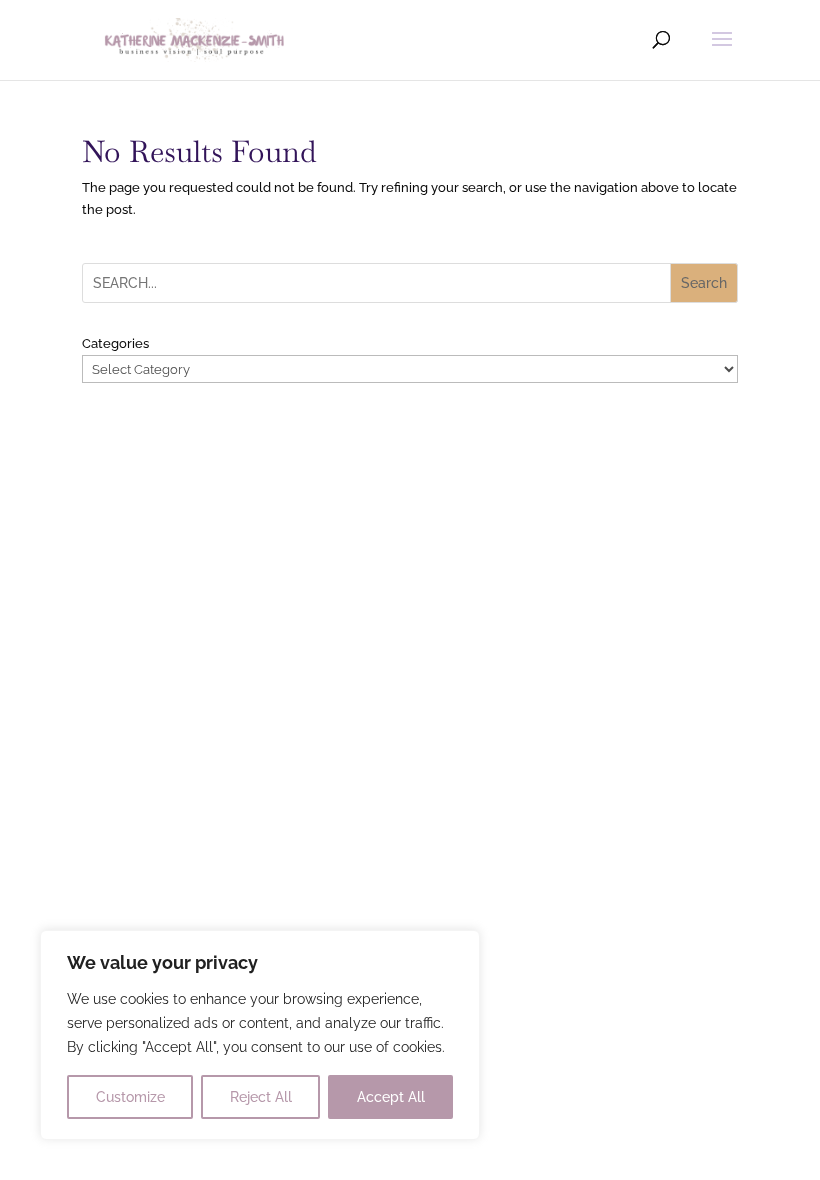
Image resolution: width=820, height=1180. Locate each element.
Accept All (391, 1097)
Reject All (261, 1097)
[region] (260, 1035)
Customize (130, 1097)
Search (704, 283)
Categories (115, 343)
